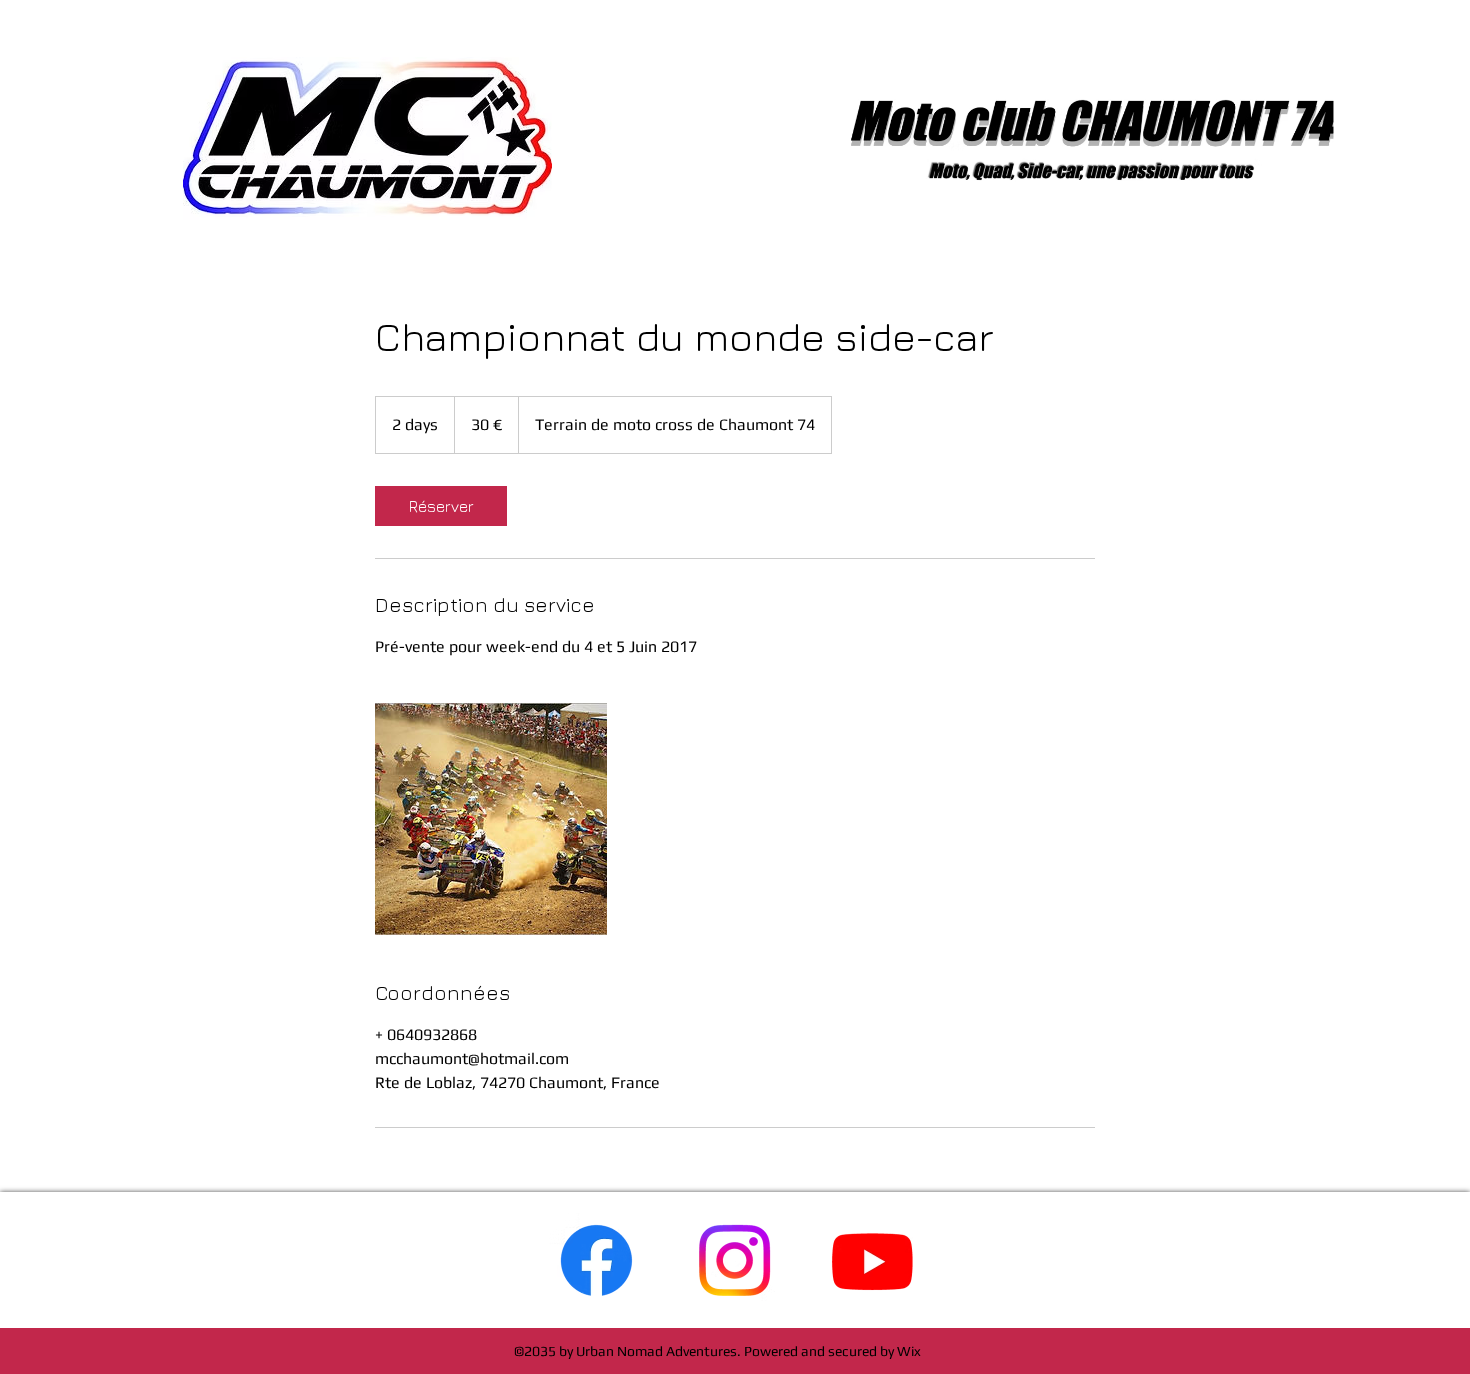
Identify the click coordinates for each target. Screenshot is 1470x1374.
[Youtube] (872, 1260)
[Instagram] (734, 1260)
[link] (441, 506)
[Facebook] (596, 1260)
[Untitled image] (491, 819)
